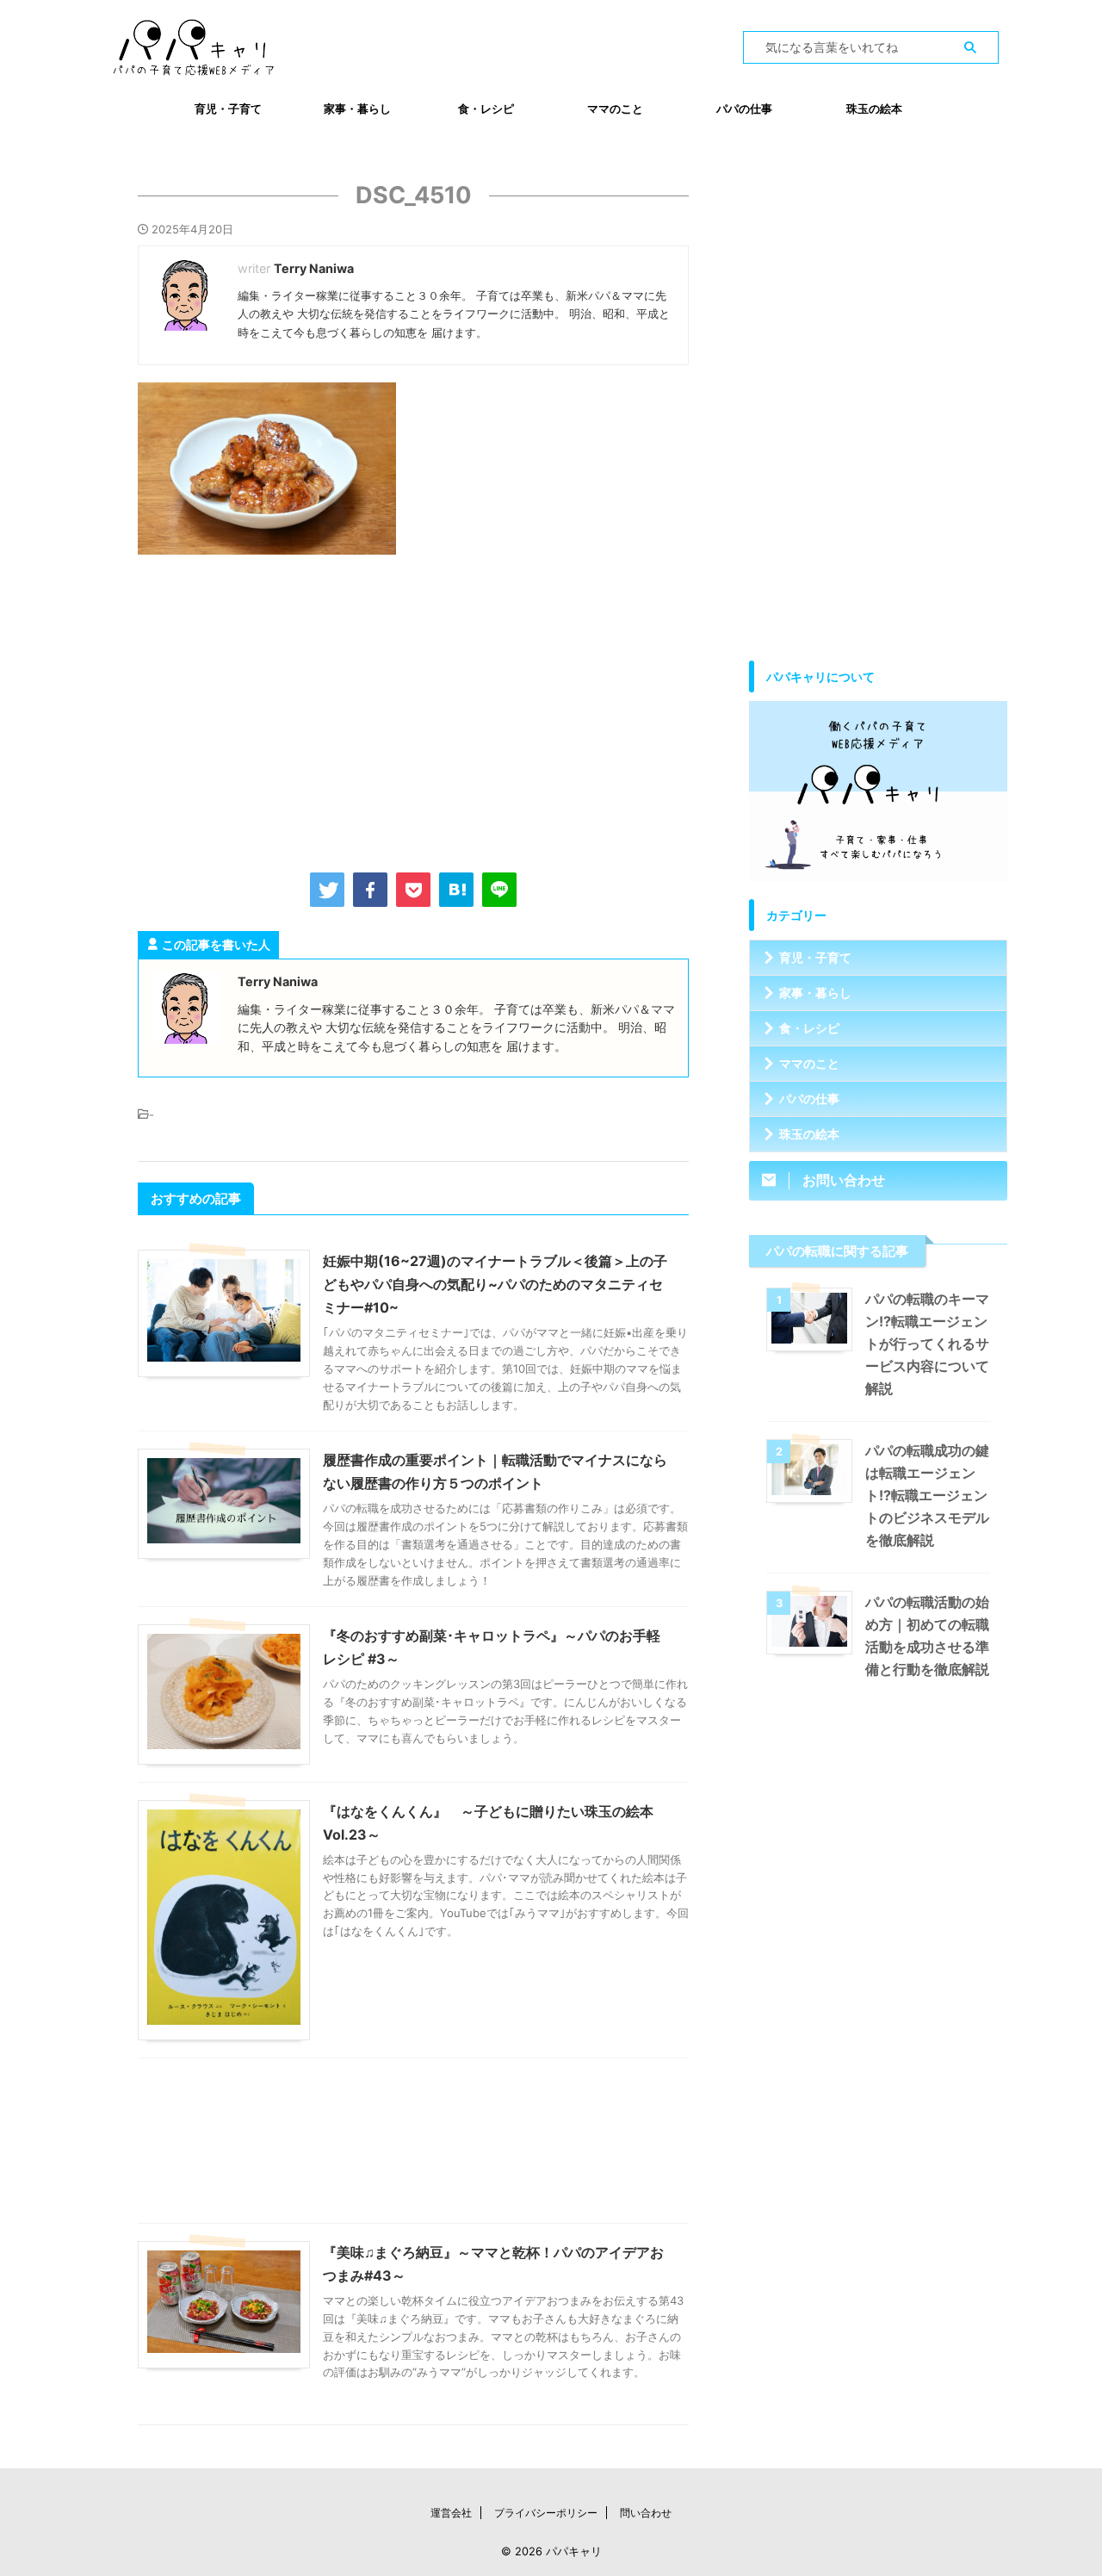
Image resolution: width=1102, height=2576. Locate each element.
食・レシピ (486, 109)
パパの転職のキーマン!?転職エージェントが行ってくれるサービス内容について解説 (927, 1344)
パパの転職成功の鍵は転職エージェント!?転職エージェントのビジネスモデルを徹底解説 (927, 1495)
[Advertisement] (413, 710)
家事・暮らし (357, 109)
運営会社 (451, 2513)
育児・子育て (228, 109)
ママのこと (615, 109)
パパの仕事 (744, 109)
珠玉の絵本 (874, 109)
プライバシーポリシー (546, 2513)
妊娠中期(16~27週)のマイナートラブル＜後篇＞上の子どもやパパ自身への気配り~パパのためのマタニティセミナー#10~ (495, 1284)
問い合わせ (646, 2513)
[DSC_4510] (456, 890)
